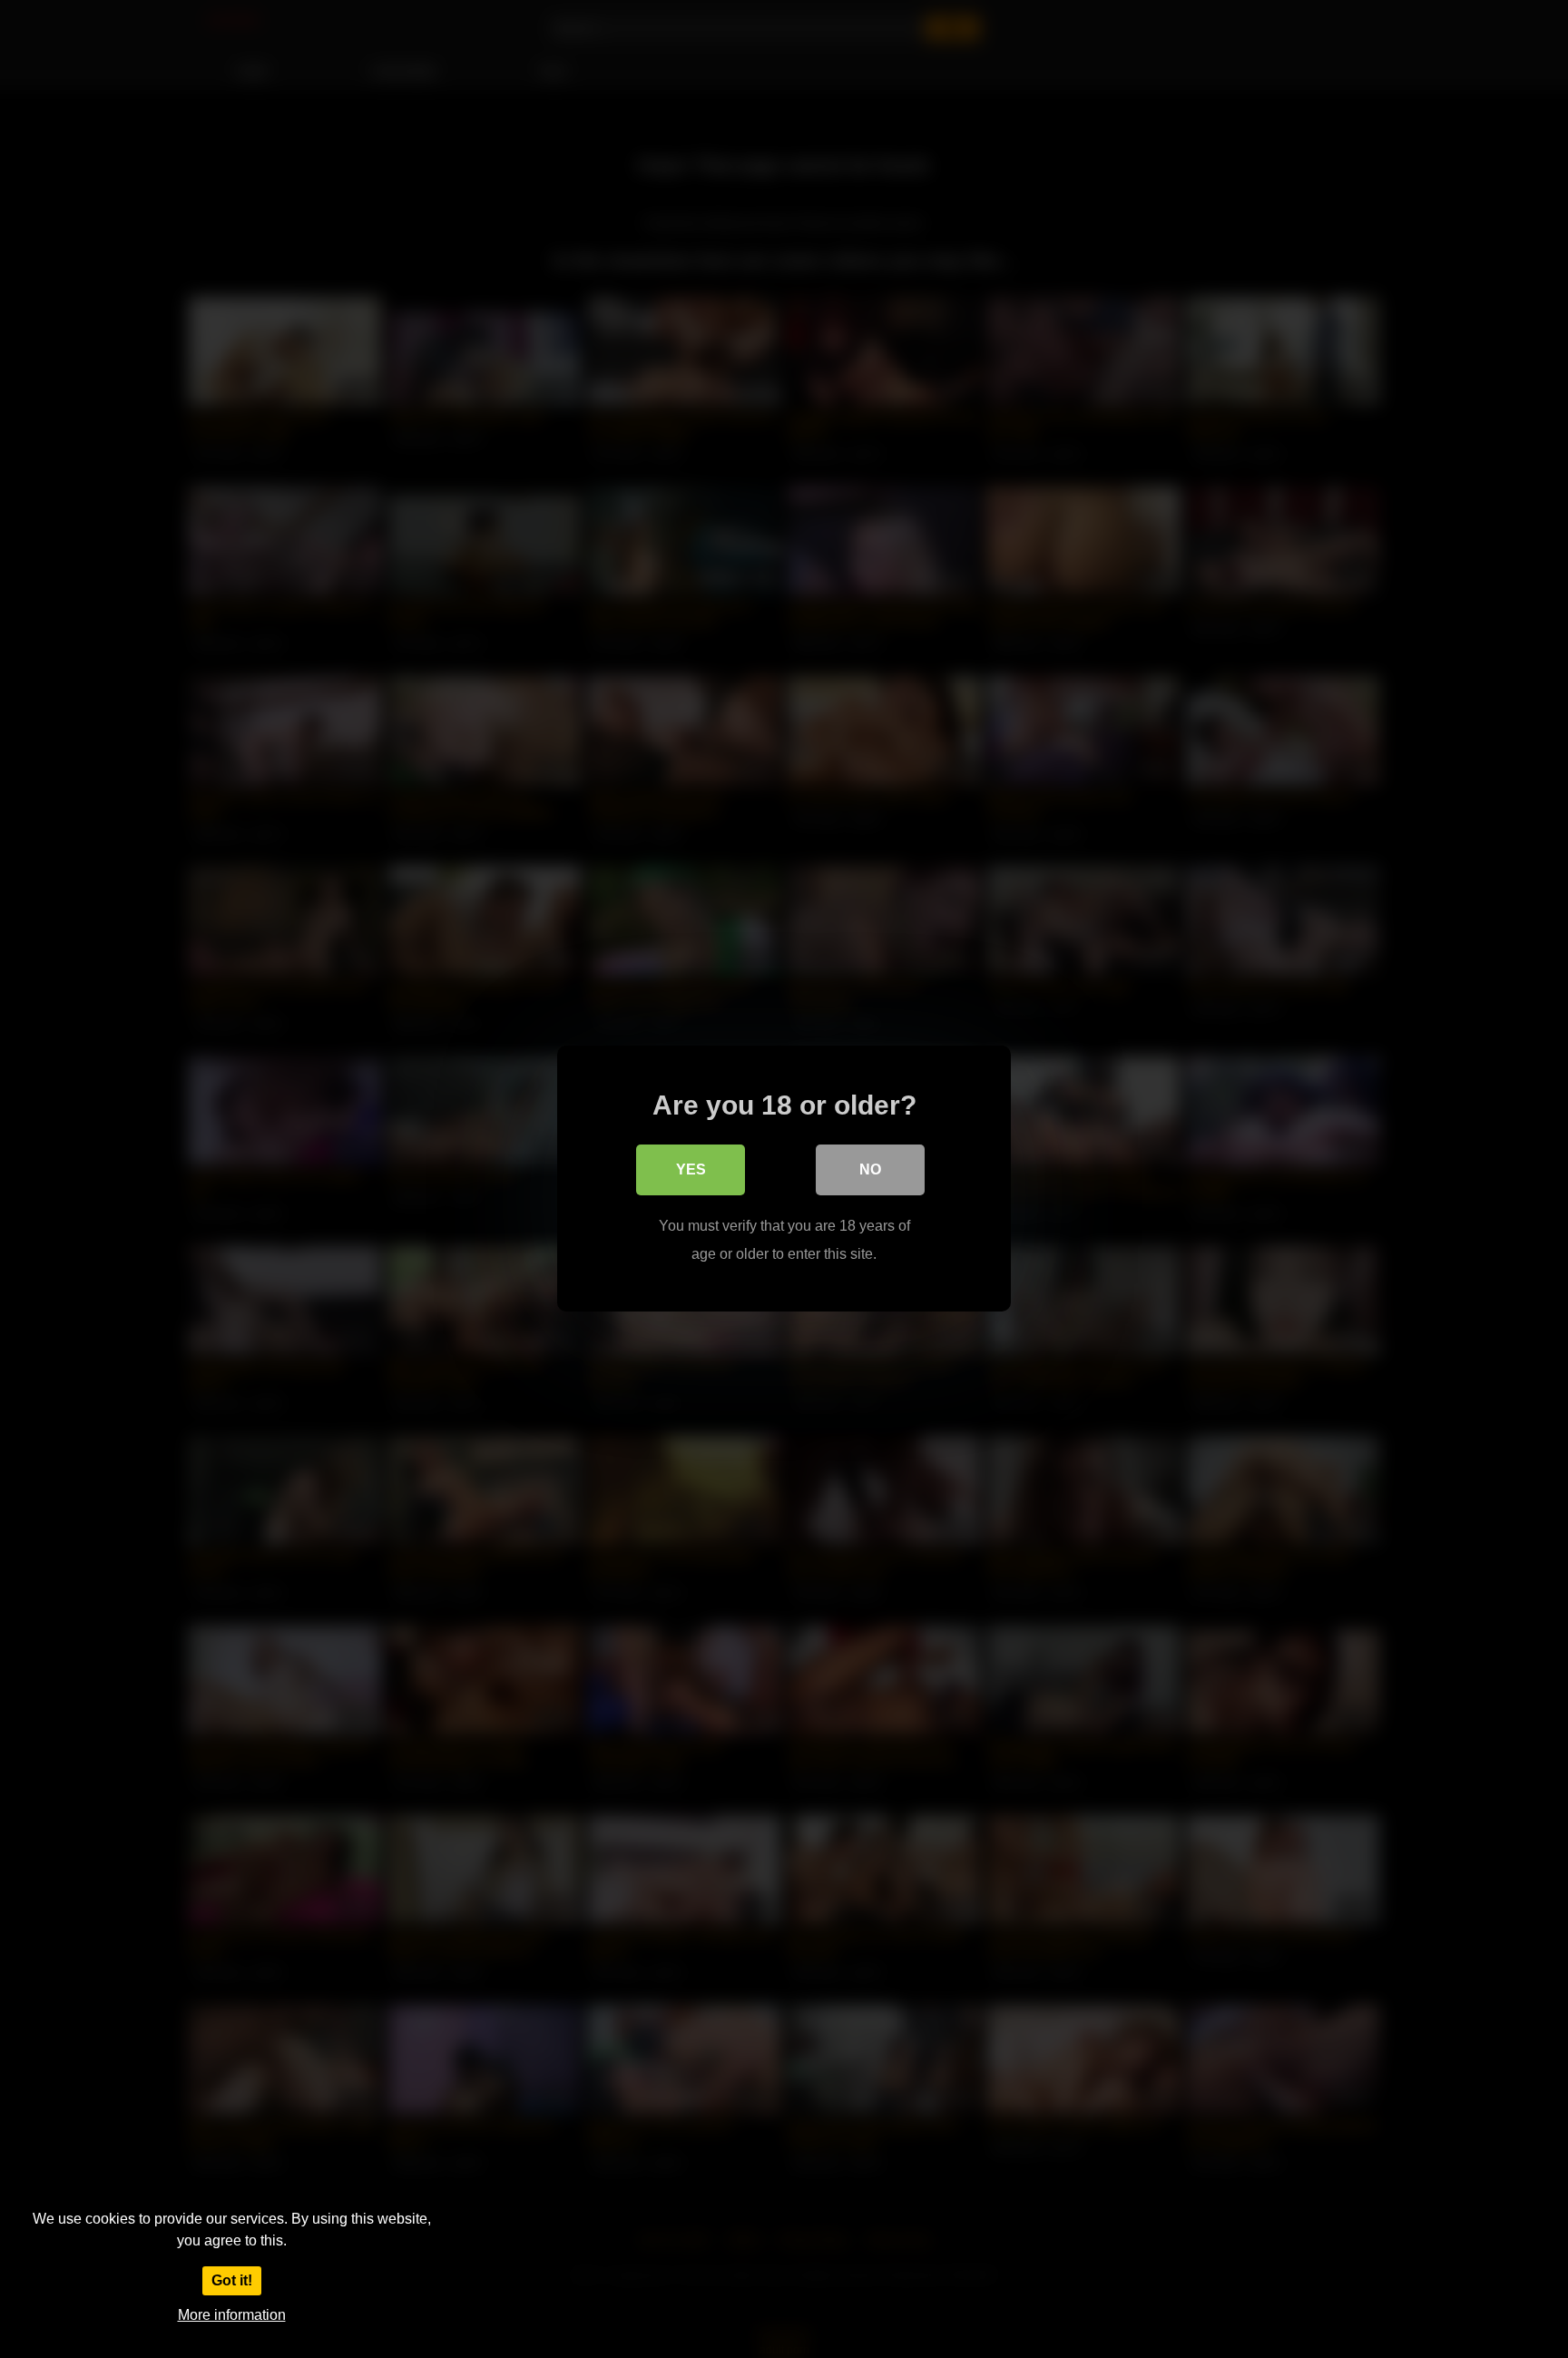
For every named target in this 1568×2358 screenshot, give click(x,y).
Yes (691, 1170)
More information (232, 2315)
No (870, 1170)
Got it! (232, 2280)
